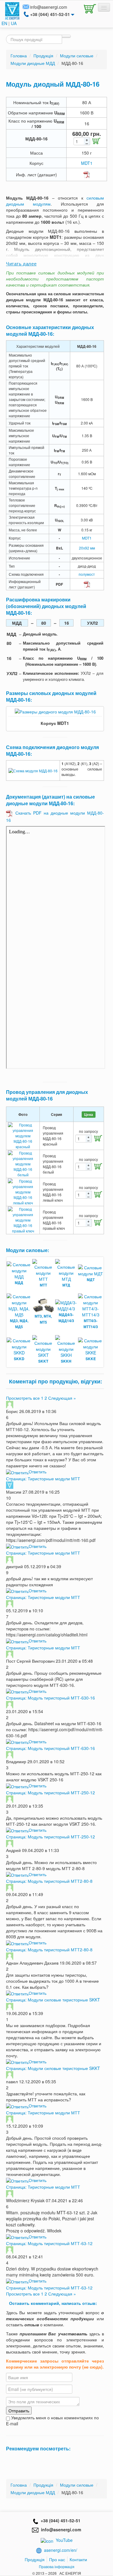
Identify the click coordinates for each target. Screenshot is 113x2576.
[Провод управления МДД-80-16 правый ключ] (23, 1219)
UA (14, 23)
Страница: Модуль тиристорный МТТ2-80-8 (49, 1881)
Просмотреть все (23, 1398)
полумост (87, 574)
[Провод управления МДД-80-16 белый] (23, 1163)
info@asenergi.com (49, 7)
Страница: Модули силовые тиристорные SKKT (53, 2000)
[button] (89, 8)
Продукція (35, 2559)
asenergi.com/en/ (61, 2550)
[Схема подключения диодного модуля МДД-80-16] (33, 770)
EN (4, 23)
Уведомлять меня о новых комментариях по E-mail (52, 2421)
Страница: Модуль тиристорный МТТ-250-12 (50, 1793)
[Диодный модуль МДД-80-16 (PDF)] (87, 174)
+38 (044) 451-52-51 (59, 2520)
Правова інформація (57, 2566)
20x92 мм (87, 548)
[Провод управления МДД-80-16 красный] (23, 1135)
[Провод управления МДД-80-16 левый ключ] (23, 1191)
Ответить (38, 1472)
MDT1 (87, 163)
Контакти (78, 2559)
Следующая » (62, 1398)
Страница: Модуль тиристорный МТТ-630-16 (50, 1698)
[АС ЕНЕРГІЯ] (12, 10)
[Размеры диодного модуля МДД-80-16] (55, 711)
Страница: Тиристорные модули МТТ (43, 1479)
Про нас (57, 2559)
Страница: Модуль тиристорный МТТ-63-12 (49, 2243)
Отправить (19, 2411)
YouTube (64, 2540)
